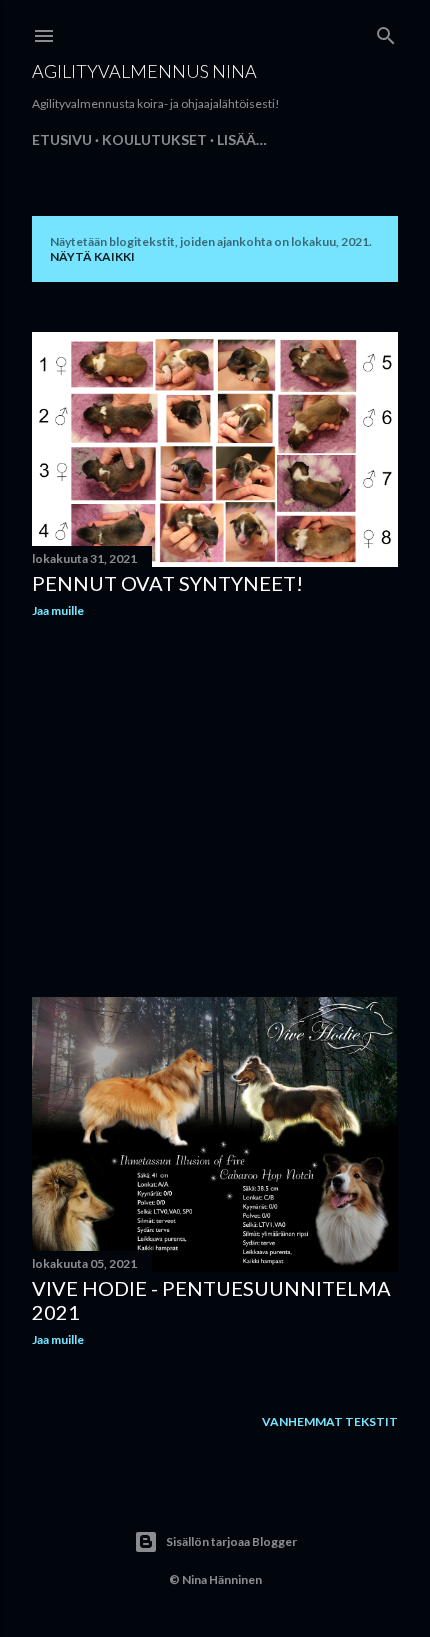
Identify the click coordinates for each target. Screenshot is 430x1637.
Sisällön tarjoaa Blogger (231, 1541)
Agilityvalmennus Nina (144, 71)
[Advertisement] (215, 808)
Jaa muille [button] (58, 610)
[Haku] (386, 31)
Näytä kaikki (92, 256)
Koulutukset (154, 139)
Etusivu (62, 139)
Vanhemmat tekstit (330, 1421)
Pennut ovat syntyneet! (167, 583)
